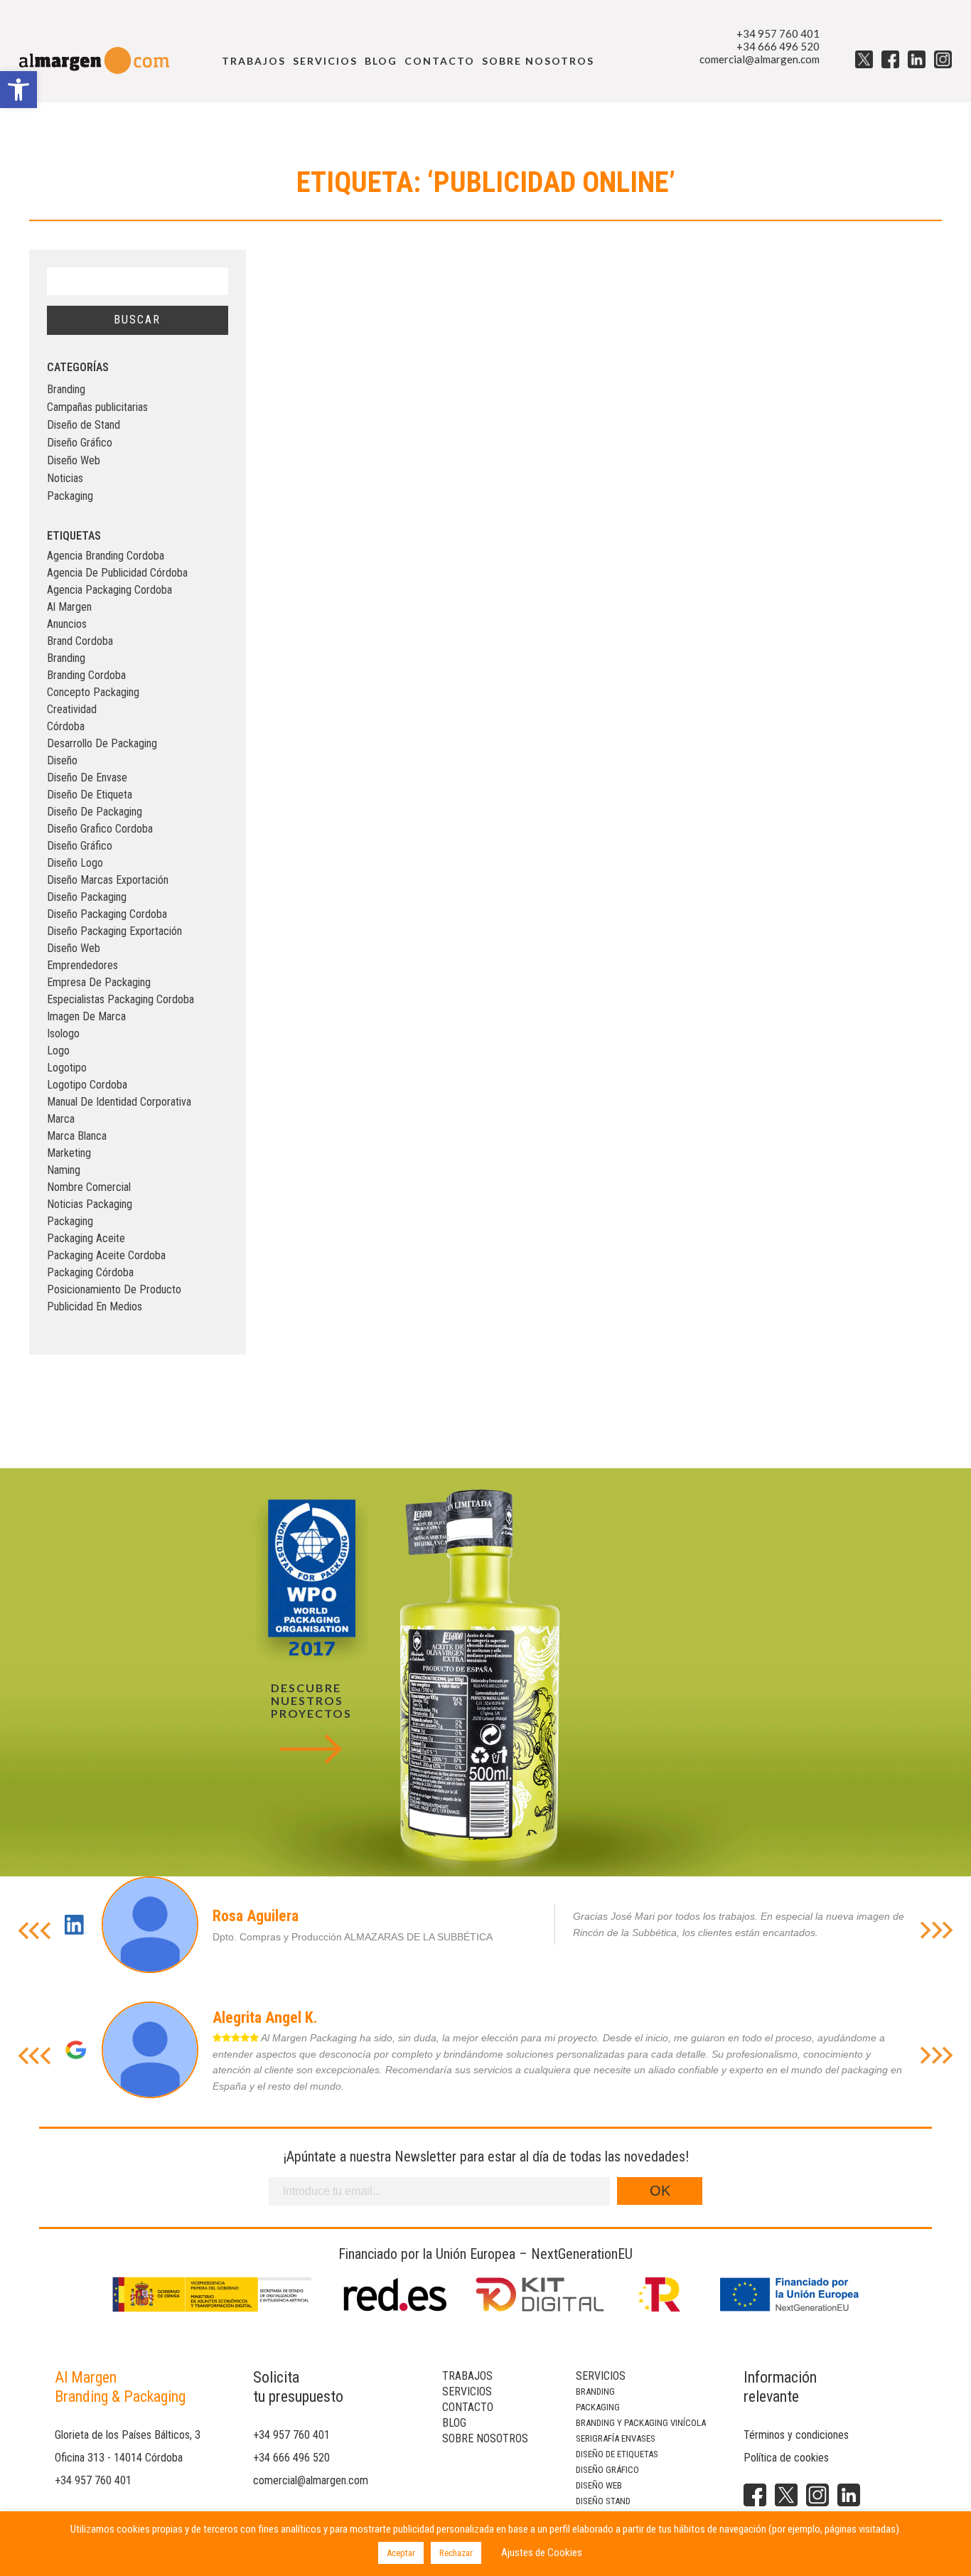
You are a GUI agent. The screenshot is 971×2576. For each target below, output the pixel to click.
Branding (66, 389)
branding (66, 658)
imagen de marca (86, 1016)
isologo (63, 1033)
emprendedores (82, 965)
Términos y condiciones (796, 2435)
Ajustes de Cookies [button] (542, 2553)
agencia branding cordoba (106, 556)
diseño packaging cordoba (107, 914)
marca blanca (77, 1136)
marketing (69, 1153)
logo (58, 1051)
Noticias (65, 478)
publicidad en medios (95, 1306)
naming (64, 1170)
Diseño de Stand (84, 425)
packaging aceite (86, 1238)
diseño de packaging (95, 812)
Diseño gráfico (607, 2470)
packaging (70, 1221)
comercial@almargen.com (760, 59)
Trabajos (254, 61)
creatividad (72, 709)
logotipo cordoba (87, 1085)
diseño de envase (87, 777)
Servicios (325, 61)
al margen (69, 607)
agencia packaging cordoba (109, 590)
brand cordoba (80, 641)
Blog (381, 61)
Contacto (440, 61)
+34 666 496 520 (778, 46)
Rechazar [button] (456, 2553)
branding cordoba (86, 675)
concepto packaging (93, 692)
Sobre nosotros (538, 61)
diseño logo (75, 863)
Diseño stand (603, 2501)
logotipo (67, 1068)
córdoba (66, 726)
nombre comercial (89, 1187)
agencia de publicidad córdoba (117, 573)
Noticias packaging (90, 1204)
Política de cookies (786, 2458)
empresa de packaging (99, 982)
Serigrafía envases (616, 2438)
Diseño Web (74, 460)
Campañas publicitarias (97, 407)
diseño (62, 760)
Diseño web (599, 2485)
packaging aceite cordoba (106, 1255)
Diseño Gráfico (80, 443)
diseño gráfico (80, 846)
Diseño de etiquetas (617, 2454)
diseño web (74, 948)
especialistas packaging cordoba (120, 999)
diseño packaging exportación (114, 931)
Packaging (70, 496)
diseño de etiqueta (90, 795)
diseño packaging (87, 897)
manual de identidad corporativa (119, 1102)
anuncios (67, 624)
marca (61, 1119)
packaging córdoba (90, 1272)
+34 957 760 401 (778, 33)
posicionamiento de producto (114, 1289)
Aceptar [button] (401, 2553)
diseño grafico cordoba (100, 829)
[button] (18, 90)
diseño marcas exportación (108, 880)
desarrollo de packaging (102, 743)
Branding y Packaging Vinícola (641, 2423)
